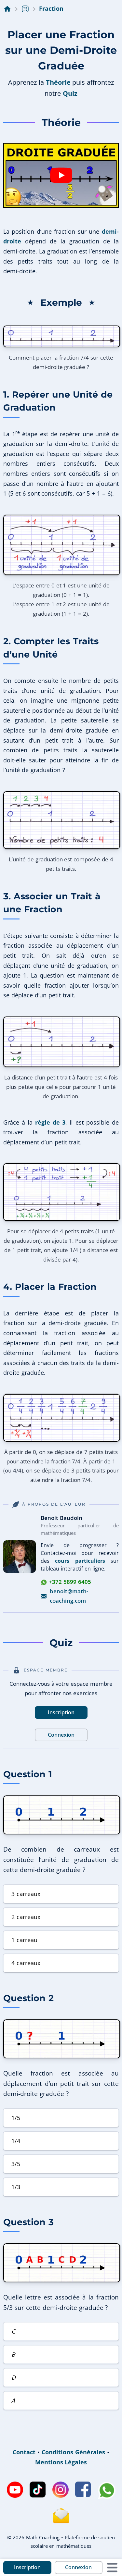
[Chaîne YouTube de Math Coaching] (15, 2490)
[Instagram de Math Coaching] (61, 2490)
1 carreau (24, 1940)
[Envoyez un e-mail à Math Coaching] (61, 2516)
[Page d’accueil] (7, 9)
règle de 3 (50, 1122)
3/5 (16, 2164)
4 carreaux (26, 1963)
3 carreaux (26, 1894)
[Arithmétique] (25, 9)
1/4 (16, 2141)
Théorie (58, 82)
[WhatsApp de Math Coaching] (107, 2490)
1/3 (16, 2187)
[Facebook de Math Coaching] (83, 2490)
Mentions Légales (61, 2462)
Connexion (78, 2567)
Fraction (51, 8)
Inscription (27, 2567)
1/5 (16, 2118)
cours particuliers (80, 1561)
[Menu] (112, 2568)
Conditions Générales (73, 2452)
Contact (24, 2452)
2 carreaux (26, 1917)
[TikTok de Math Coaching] (38, 2490)
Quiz (70, 93)
